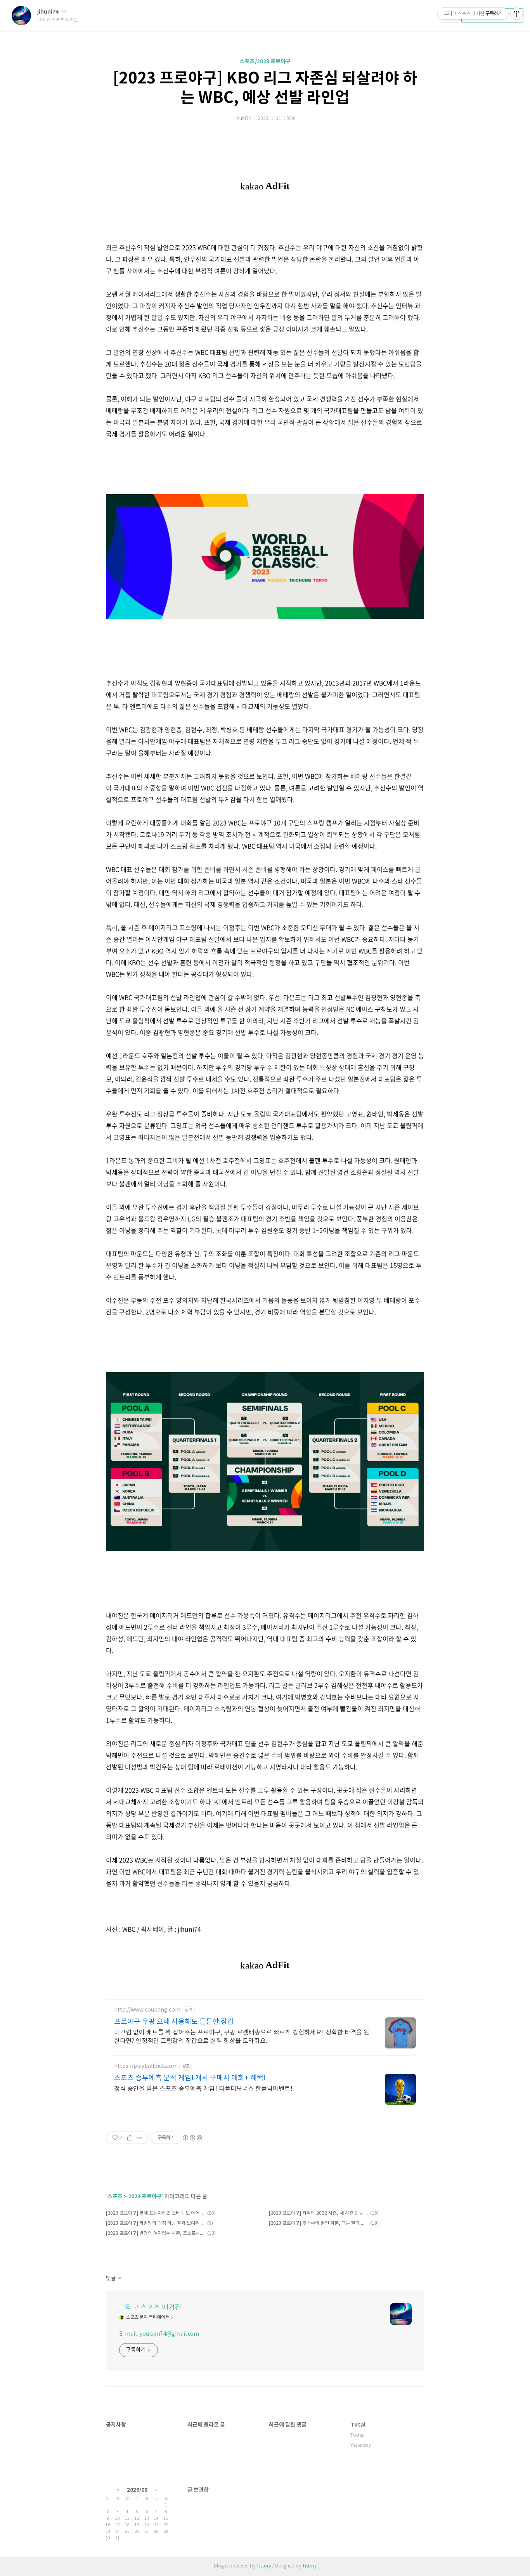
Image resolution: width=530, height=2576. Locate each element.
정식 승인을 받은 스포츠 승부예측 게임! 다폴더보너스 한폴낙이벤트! (203, 2089)
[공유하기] (130, 2138)
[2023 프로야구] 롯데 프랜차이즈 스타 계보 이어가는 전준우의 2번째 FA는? (155, 2213)
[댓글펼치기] (119, 2279)
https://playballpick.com (146, 2066)
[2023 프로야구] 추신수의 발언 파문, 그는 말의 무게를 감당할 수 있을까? (318, 2223)
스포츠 (115, 2197)
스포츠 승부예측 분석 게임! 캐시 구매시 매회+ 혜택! (190, 2078)
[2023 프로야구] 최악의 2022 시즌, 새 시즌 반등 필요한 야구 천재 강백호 (318, 2213)
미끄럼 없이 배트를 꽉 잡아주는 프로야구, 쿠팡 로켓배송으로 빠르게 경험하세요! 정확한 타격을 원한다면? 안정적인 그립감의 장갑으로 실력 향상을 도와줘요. (242, 2037)
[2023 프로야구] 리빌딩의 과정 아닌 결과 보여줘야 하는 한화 (155, 2223)
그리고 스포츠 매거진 (150, 2308)
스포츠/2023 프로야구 (265, 62)
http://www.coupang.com (147, 2010)
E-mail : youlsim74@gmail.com (159, 2334)
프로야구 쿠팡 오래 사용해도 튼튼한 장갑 (174, 2022)
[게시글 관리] (139, 2138)
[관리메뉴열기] (516, 14)
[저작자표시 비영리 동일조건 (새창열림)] (192, 2138)
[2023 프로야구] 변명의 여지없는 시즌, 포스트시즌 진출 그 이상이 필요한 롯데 (155, 2233)
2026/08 (137, 2490)
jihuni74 (48, 12)
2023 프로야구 (145, 2197)
